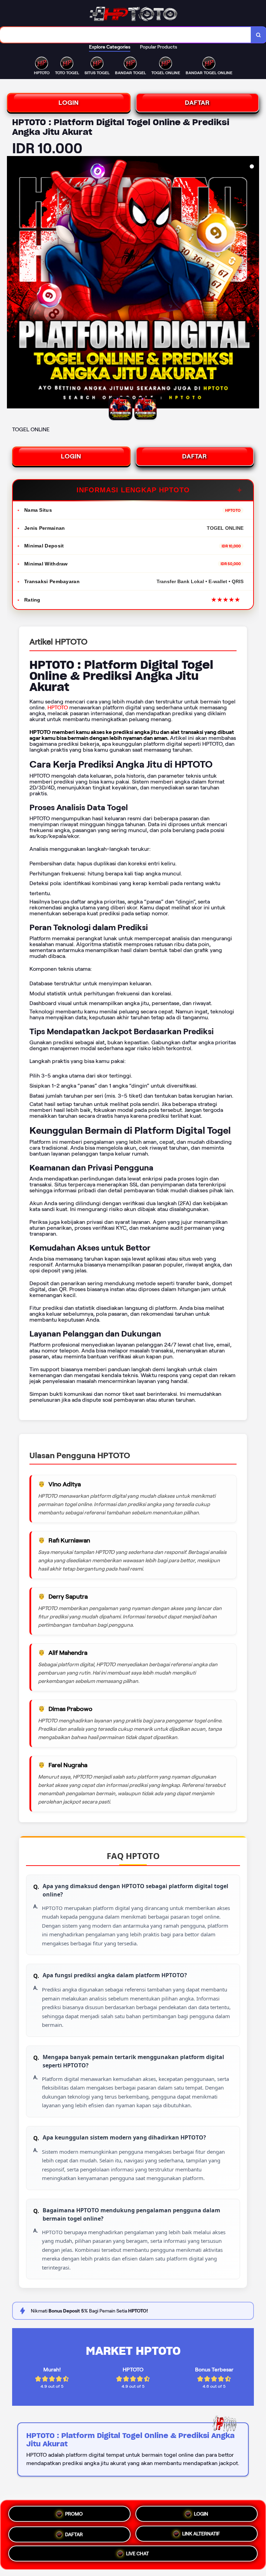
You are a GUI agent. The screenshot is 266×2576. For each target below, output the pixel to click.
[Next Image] (254, 283)
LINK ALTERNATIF (201, 2532)
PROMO (74, 2514)
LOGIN (69, 103)
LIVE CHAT (138, 2553)
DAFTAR (197, 103)
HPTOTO (58, 707)
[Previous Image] (12, 283)
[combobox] (126, 35)
